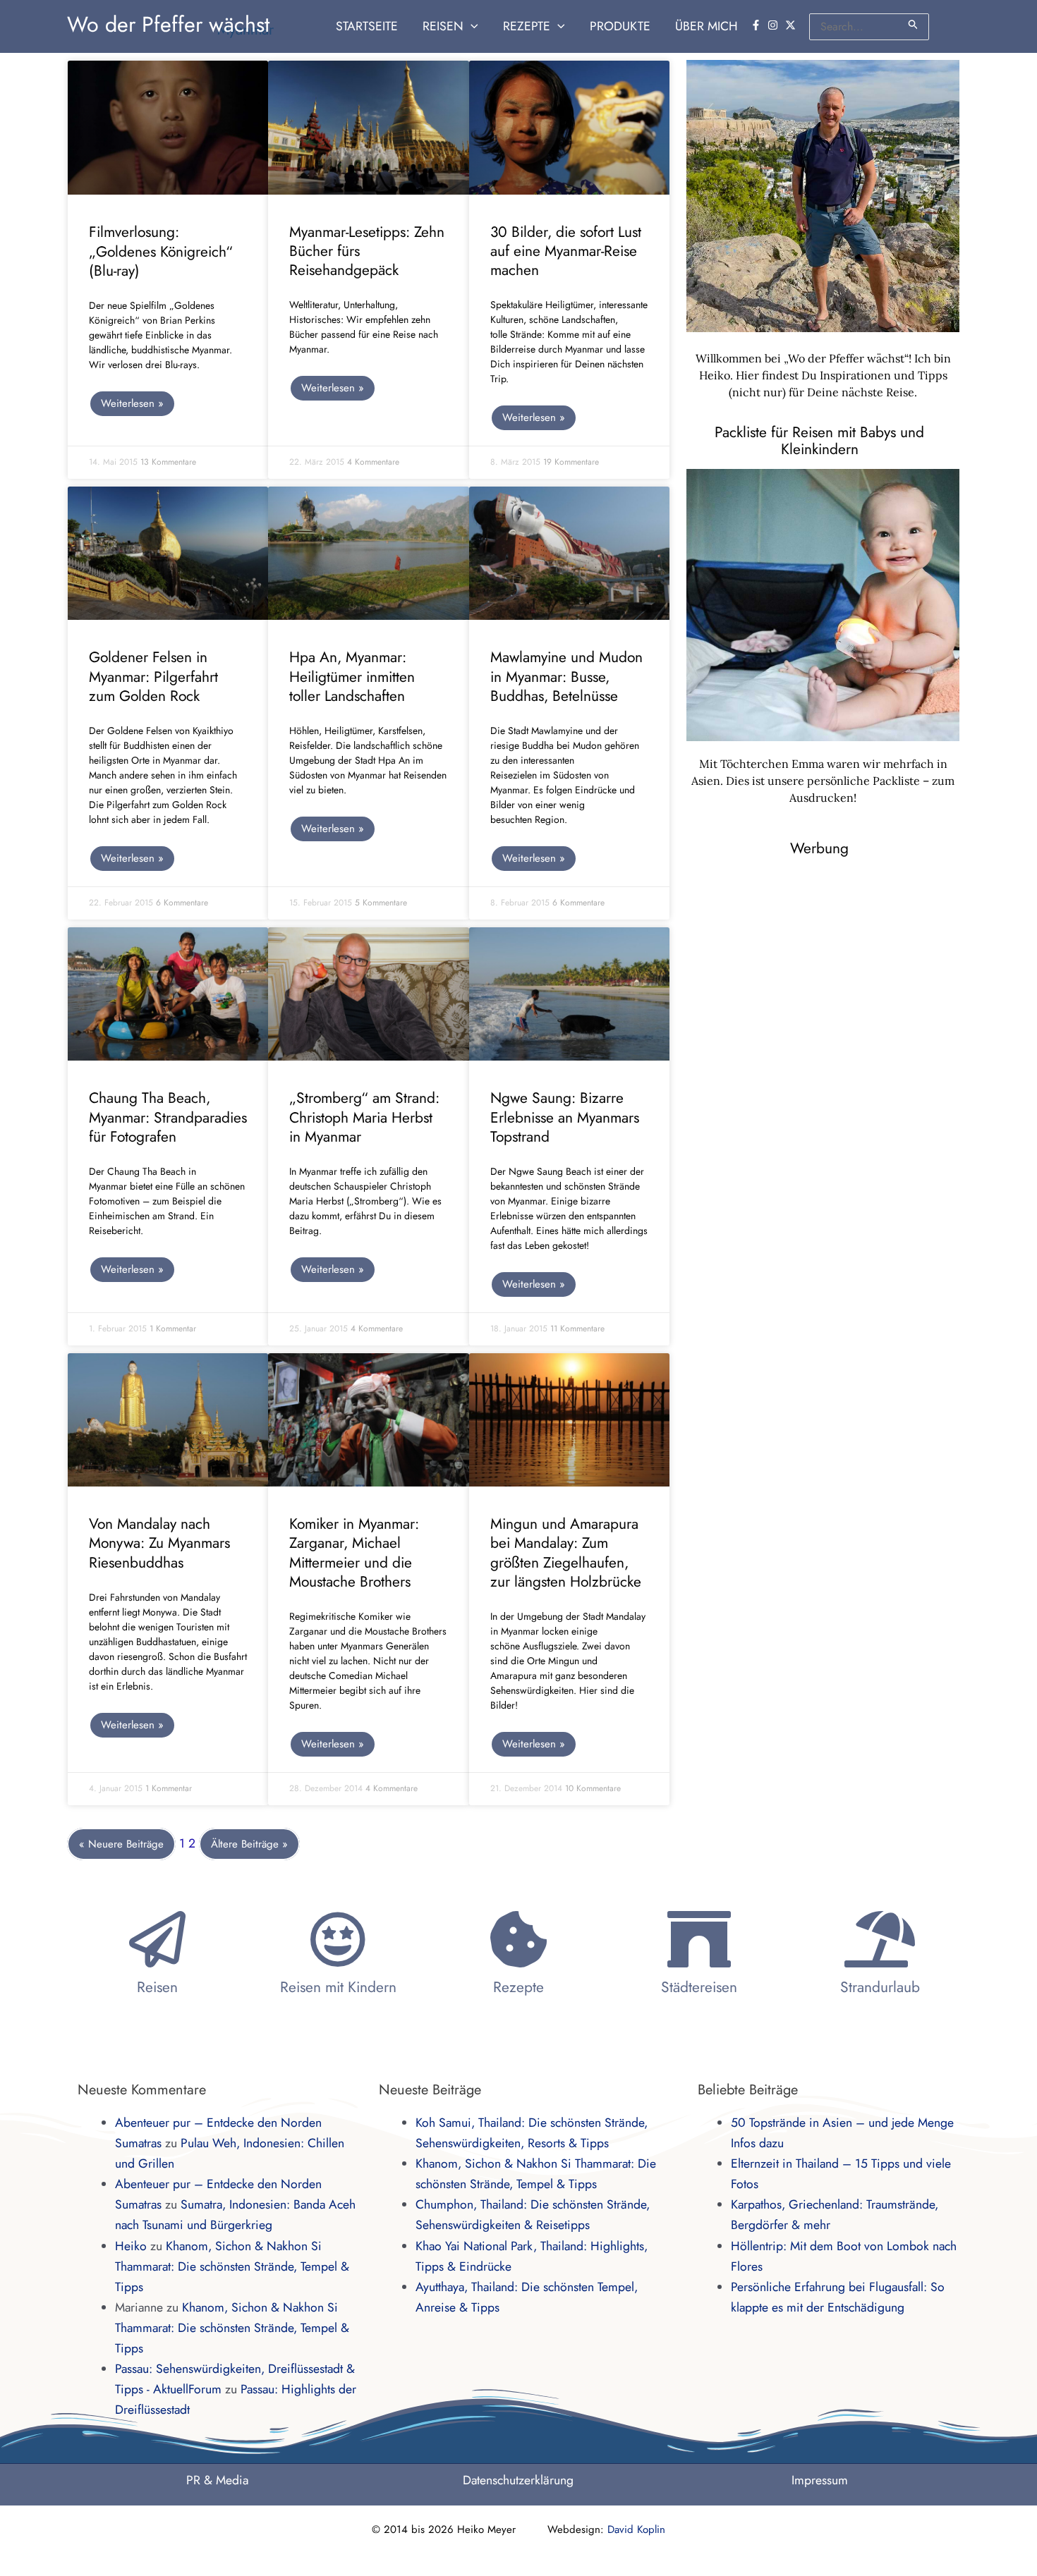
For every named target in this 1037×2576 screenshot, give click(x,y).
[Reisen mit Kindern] (338, 1939)
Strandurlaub (880, 1987)
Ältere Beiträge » (249, 1844)
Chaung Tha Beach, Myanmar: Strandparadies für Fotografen (168, 1117)
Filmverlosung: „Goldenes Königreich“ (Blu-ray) (161, 251)
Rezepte (518, 1987)
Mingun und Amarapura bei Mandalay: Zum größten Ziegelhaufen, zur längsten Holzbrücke (566, 1553)
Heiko (131, 2246)
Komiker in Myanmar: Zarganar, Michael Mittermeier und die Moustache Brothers (354, 1553)
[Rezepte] (518, 1939)
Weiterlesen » (132, 403)
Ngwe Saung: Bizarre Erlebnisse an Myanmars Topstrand (565, 1117)
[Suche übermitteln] (914, 24)
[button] (471, 26)
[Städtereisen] (699, 1939)
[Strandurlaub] (880, 1939)
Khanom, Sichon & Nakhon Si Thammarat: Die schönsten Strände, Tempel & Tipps (232, 2266)
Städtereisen (699, 1987)
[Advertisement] (837, 970)
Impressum (820, 2480)
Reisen (157, 1987)
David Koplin (636, 2529)
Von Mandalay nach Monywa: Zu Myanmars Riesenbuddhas (159, 1543)
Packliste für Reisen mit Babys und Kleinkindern (819, 441)
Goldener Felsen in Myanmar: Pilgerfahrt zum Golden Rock (153, 677)
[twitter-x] (792, 25)
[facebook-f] (758, 25)
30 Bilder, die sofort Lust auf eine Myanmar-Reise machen (566, 251)
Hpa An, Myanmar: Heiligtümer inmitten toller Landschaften (352, 677)
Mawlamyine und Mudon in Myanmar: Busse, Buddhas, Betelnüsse (566, 677)
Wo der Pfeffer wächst (168, 24)
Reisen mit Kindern (338, 1987)
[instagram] (775, 25)
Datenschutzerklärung (518, 2480)
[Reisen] (157, 1939)
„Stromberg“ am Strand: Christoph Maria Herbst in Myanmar (364, 1117)
